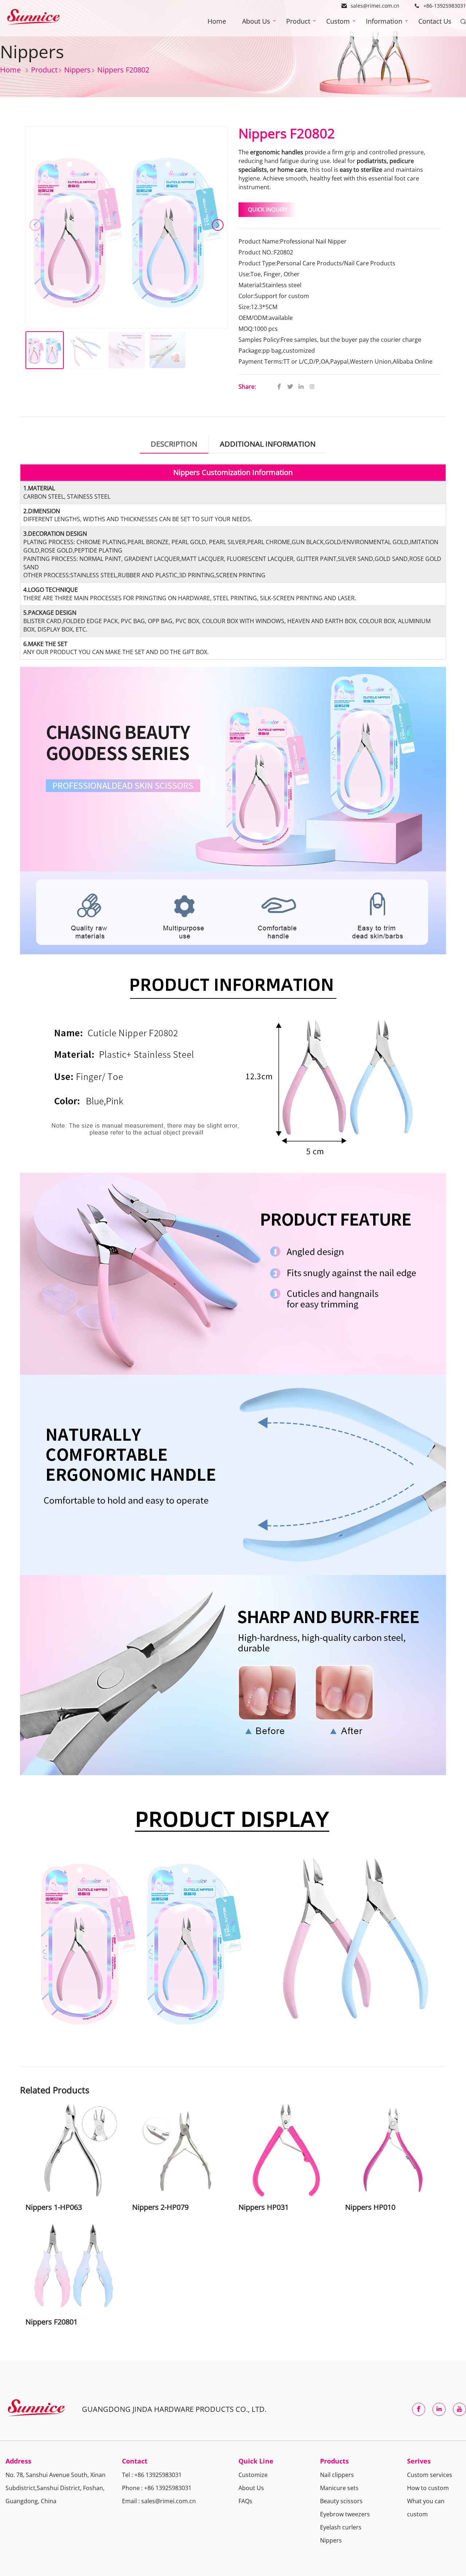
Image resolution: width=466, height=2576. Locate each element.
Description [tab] (174, 444)
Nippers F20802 (123, 69)
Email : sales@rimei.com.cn (159, 2501)
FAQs (245, 2501)
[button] (218, 225)
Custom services (430, 2475)
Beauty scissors (341, 2501)
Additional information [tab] (268, 444)
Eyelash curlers (341, 2527)
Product (298, 21)
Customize (253, 2475)
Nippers (331, 2540)
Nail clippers (337, 2475)
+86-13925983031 (445, 6)
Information (384, 21)
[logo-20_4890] (33, 18)
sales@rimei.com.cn (375, 6)
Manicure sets (339, 2488)
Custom (338, 21)
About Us (256, 21)
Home (217, 21)
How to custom (428, 2488)
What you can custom (426, 2508)
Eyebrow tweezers (345, 2514)
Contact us (435, 21)
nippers (77, 69)
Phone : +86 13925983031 (157, 2488)
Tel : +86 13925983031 (152, 2475)
